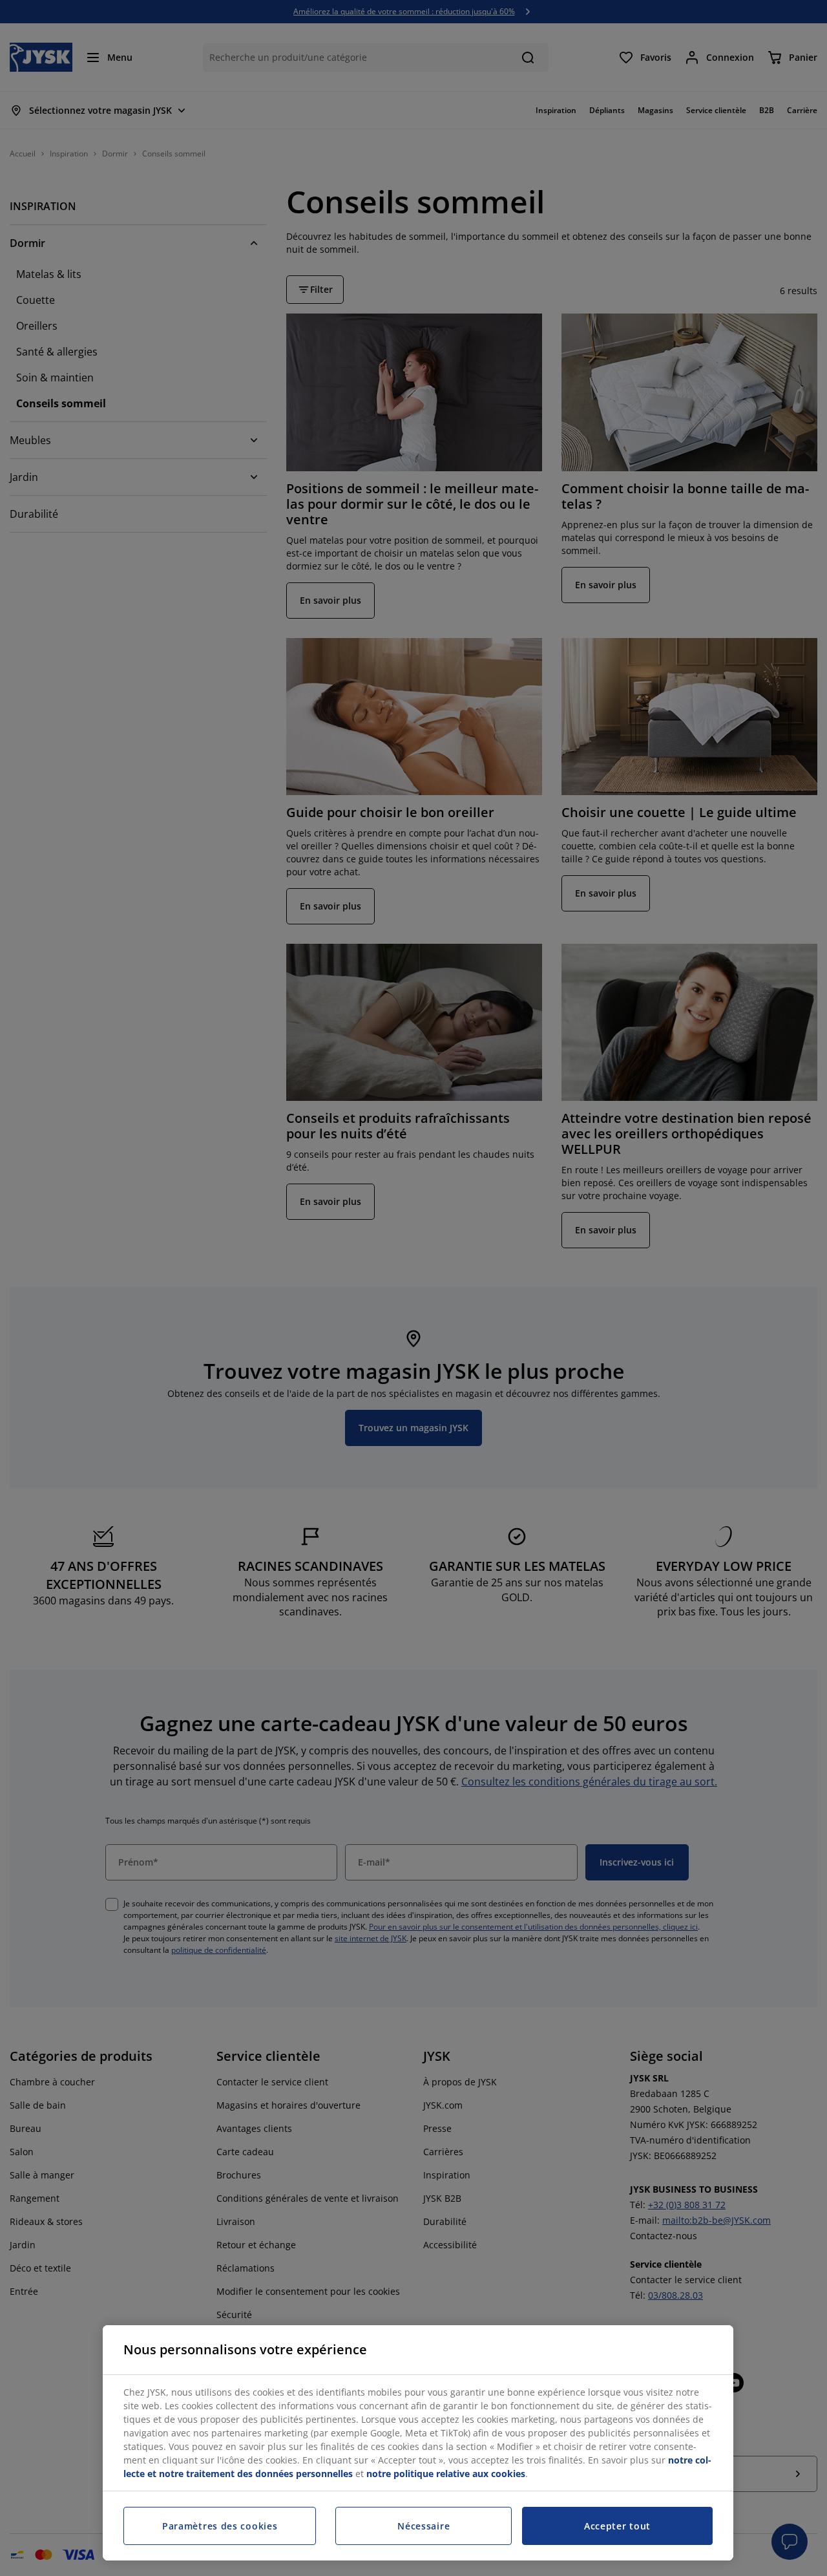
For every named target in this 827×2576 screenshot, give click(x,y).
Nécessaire (424, 2526)
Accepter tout (617, 2526)
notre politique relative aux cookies (446, 2474)
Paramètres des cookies (220, 2526)
